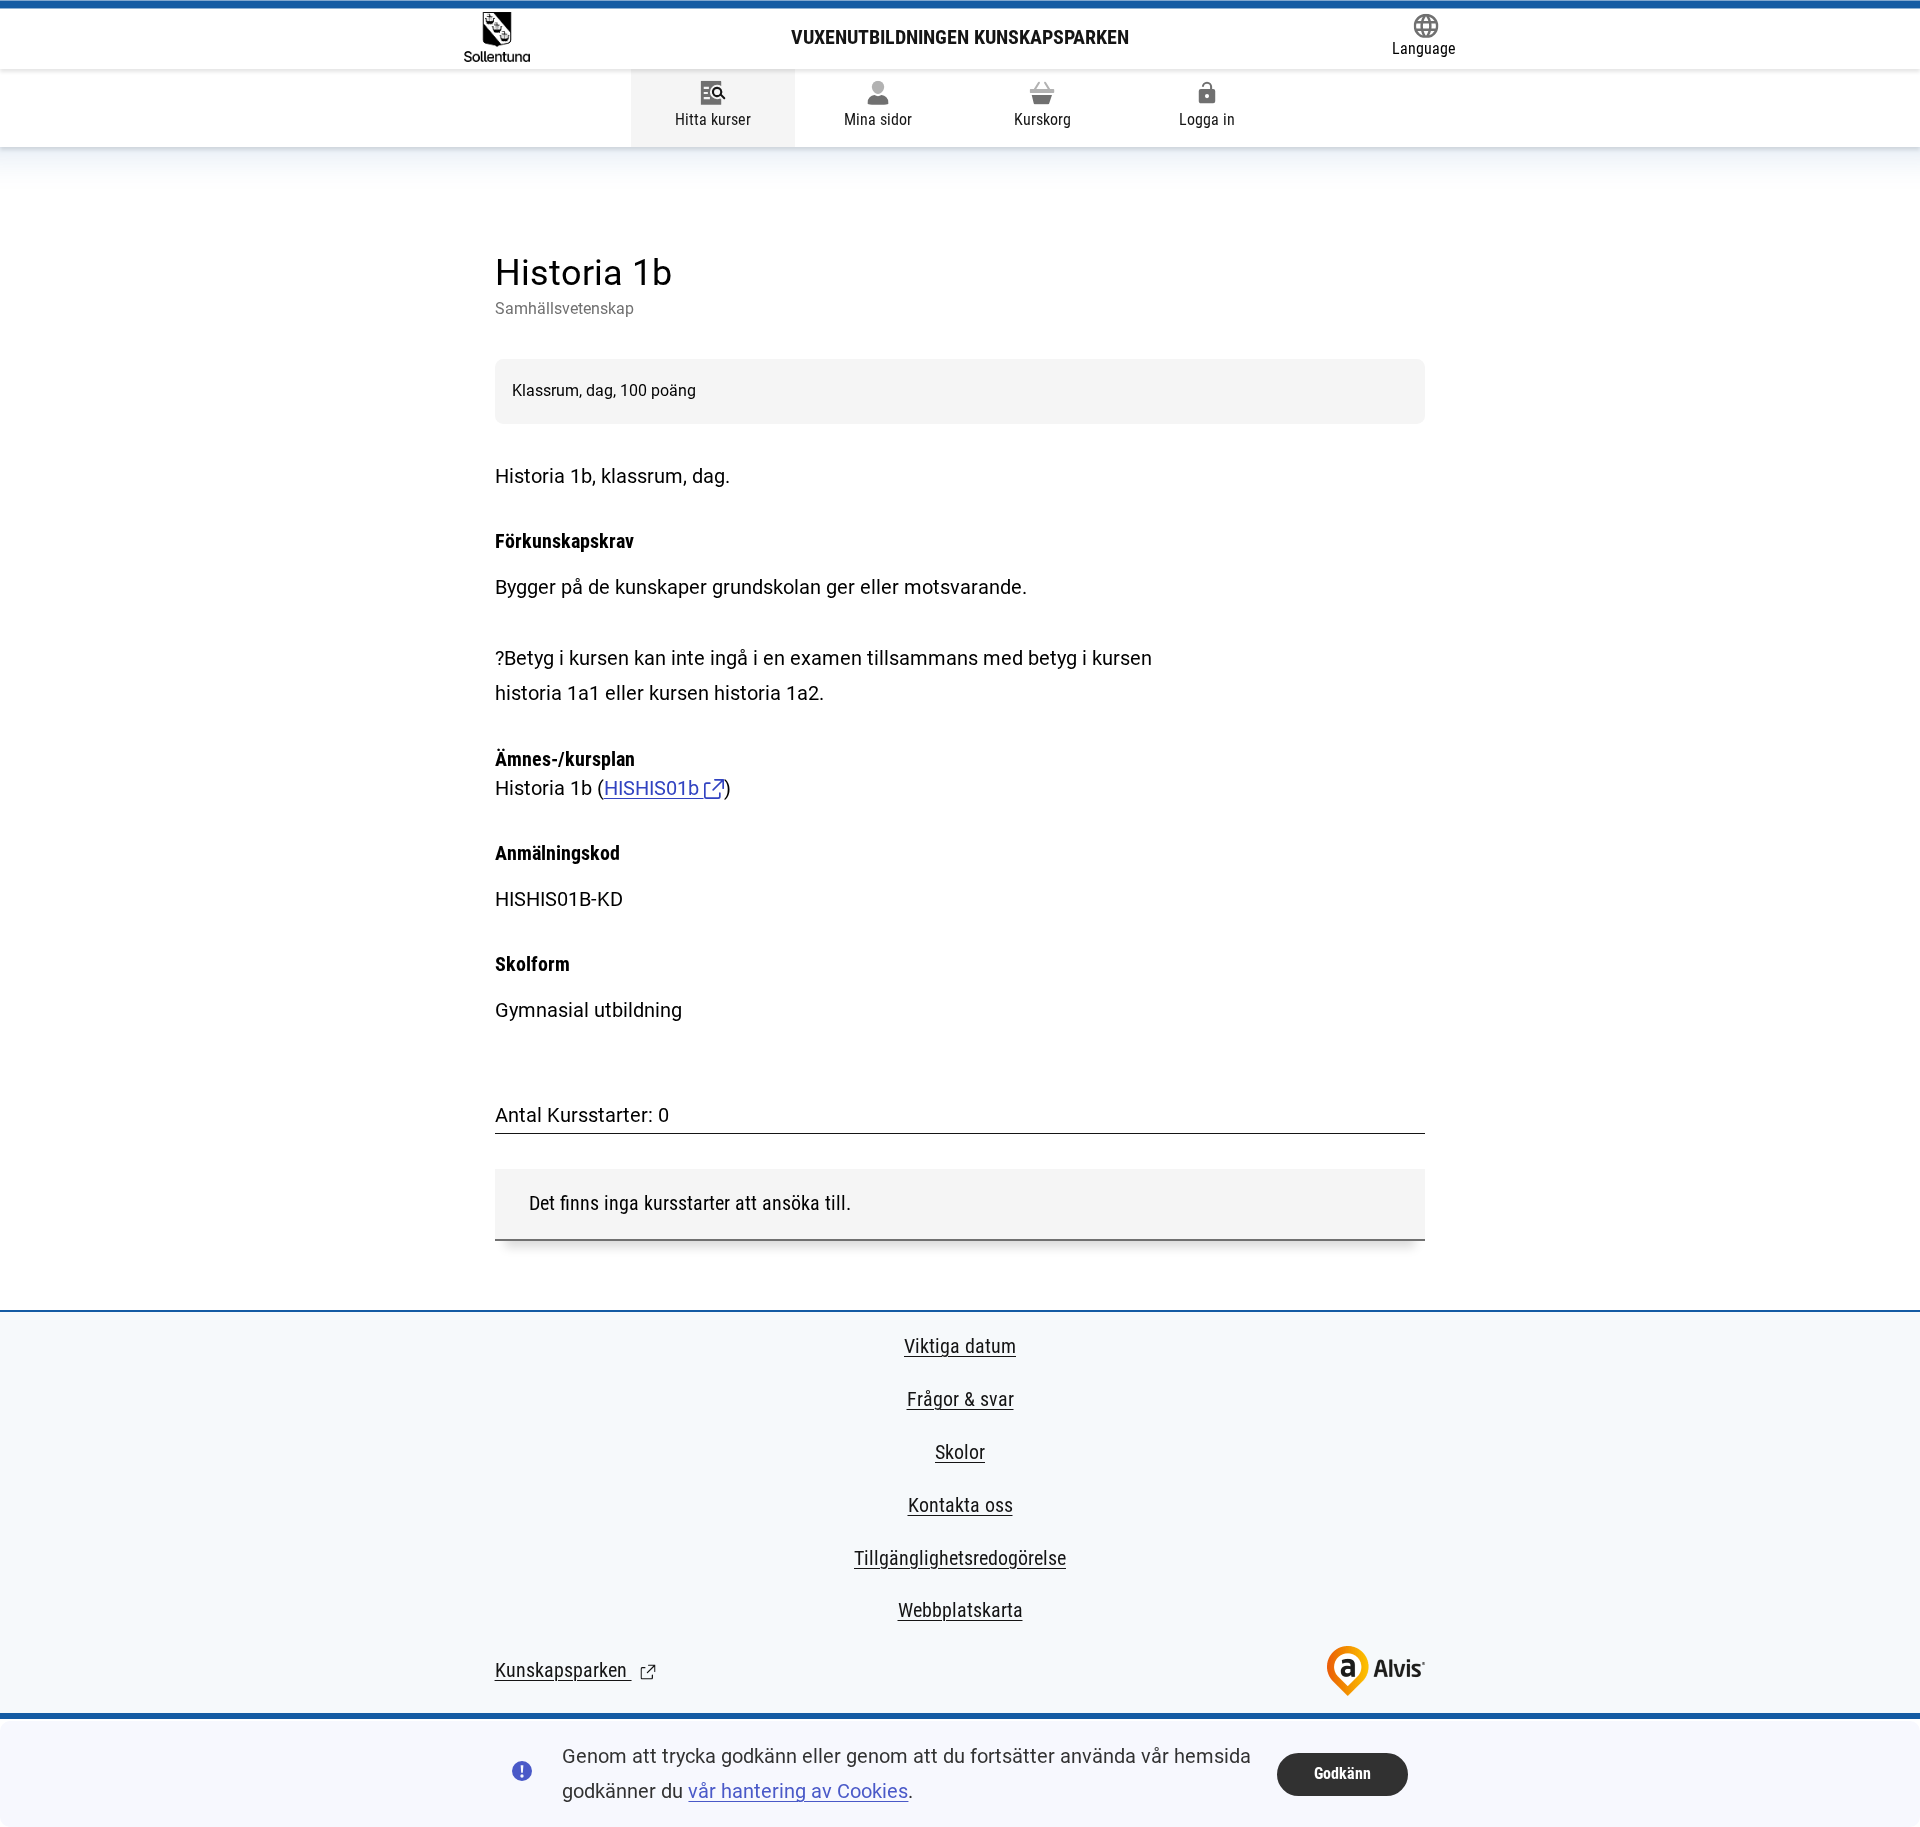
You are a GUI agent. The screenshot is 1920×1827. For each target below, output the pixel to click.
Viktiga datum (960, 1346)
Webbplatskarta (960, 1610)
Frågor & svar (960, 1399)
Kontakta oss (960, 1505)
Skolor (960, 1452)
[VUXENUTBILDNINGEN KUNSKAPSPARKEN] (497, 37)
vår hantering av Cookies (798, 1791)
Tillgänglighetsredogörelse (960, 1558)
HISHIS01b (654, 788)
